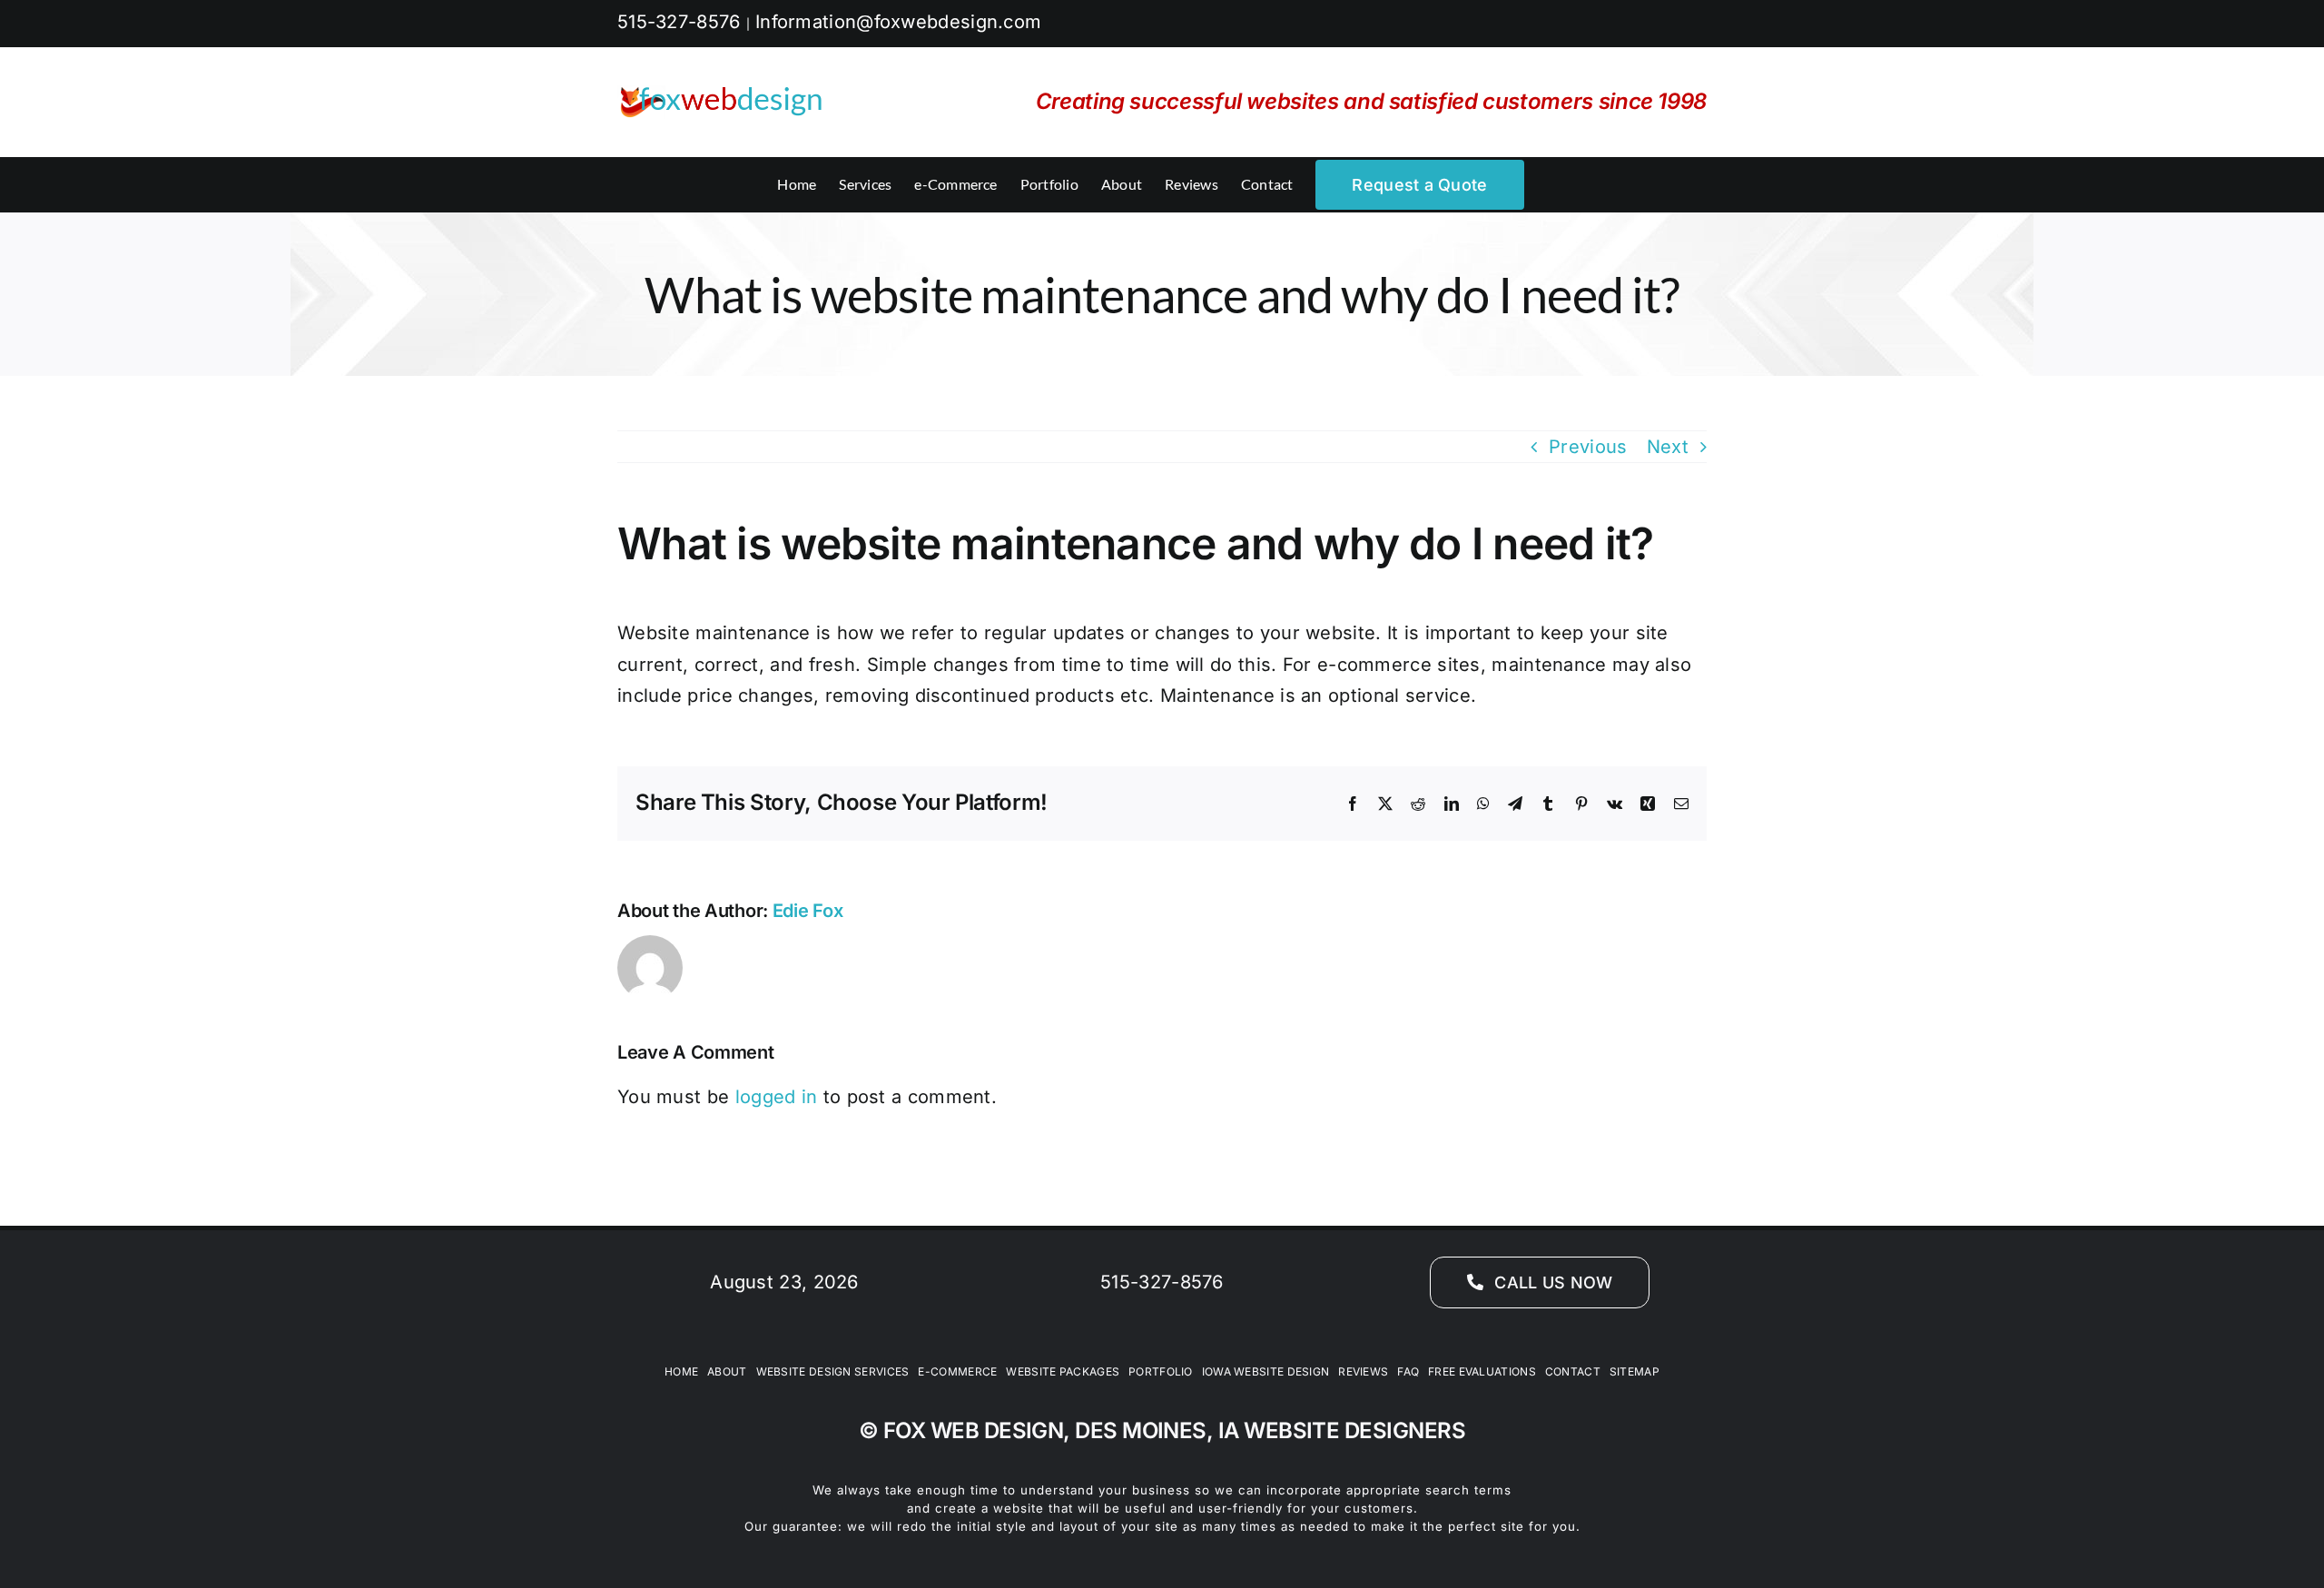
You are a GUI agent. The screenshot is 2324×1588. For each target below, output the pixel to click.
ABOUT (727, 1371)
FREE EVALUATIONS (1482, 1371)
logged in (777, 1097)
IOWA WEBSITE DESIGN (1266, 1371)
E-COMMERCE (957, 1371)
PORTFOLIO (1161, 1371)
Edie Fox (808, 911)
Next (1668, 447)
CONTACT (1573, 1371)
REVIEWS (1363, 1371)
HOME (681, 1371)
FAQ (1408, 1371)
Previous (1588, 447)
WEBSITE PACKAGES (1063, 1371)
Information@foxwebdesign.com (898, 22)
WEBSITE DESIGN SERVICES (833, 1371)
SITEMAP (1635, 1371)
